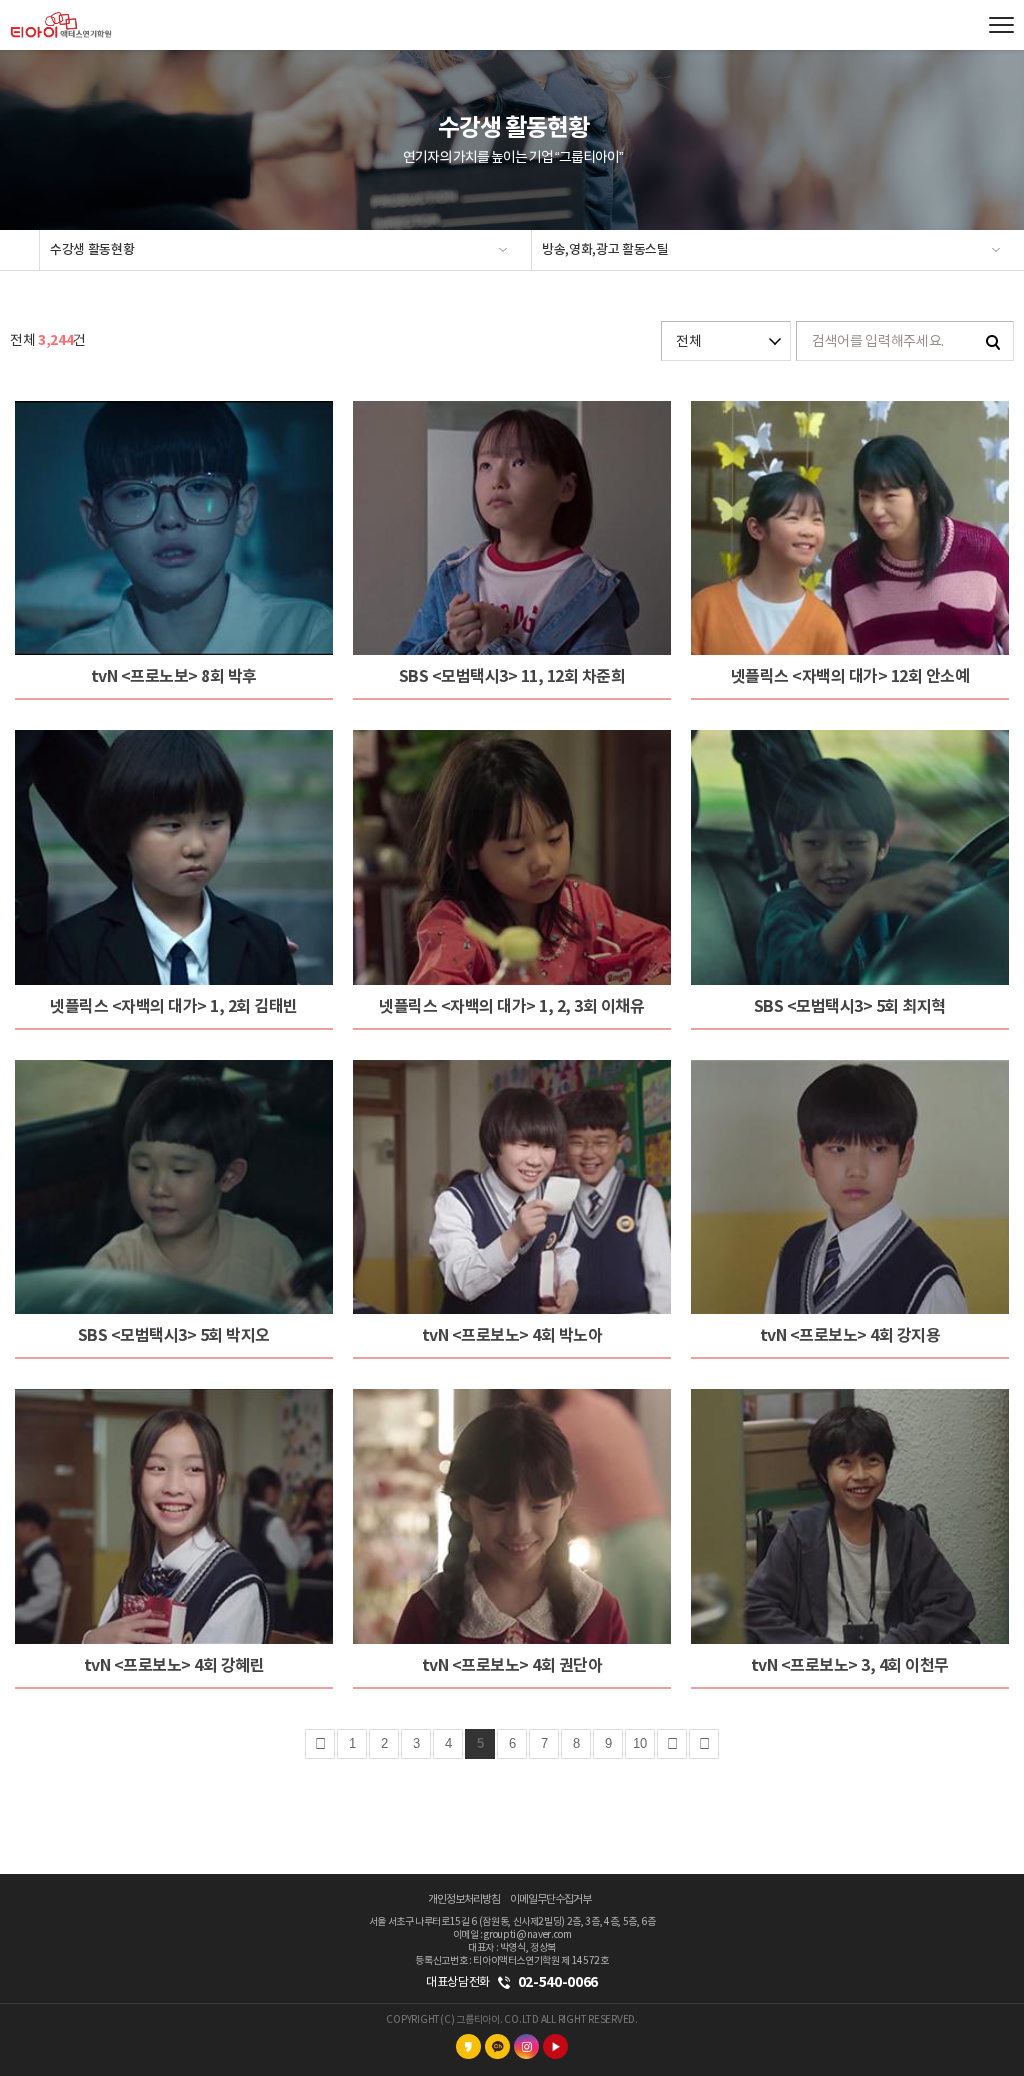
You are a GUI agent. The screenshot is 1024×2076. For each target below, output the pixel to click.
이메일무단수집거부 (550, 1899)
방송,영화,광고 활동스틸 (605, 250)
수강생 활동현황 (92, 250)
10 (640, 1743)
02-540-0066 (558, 1982)
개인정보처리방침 (464, 1899)
